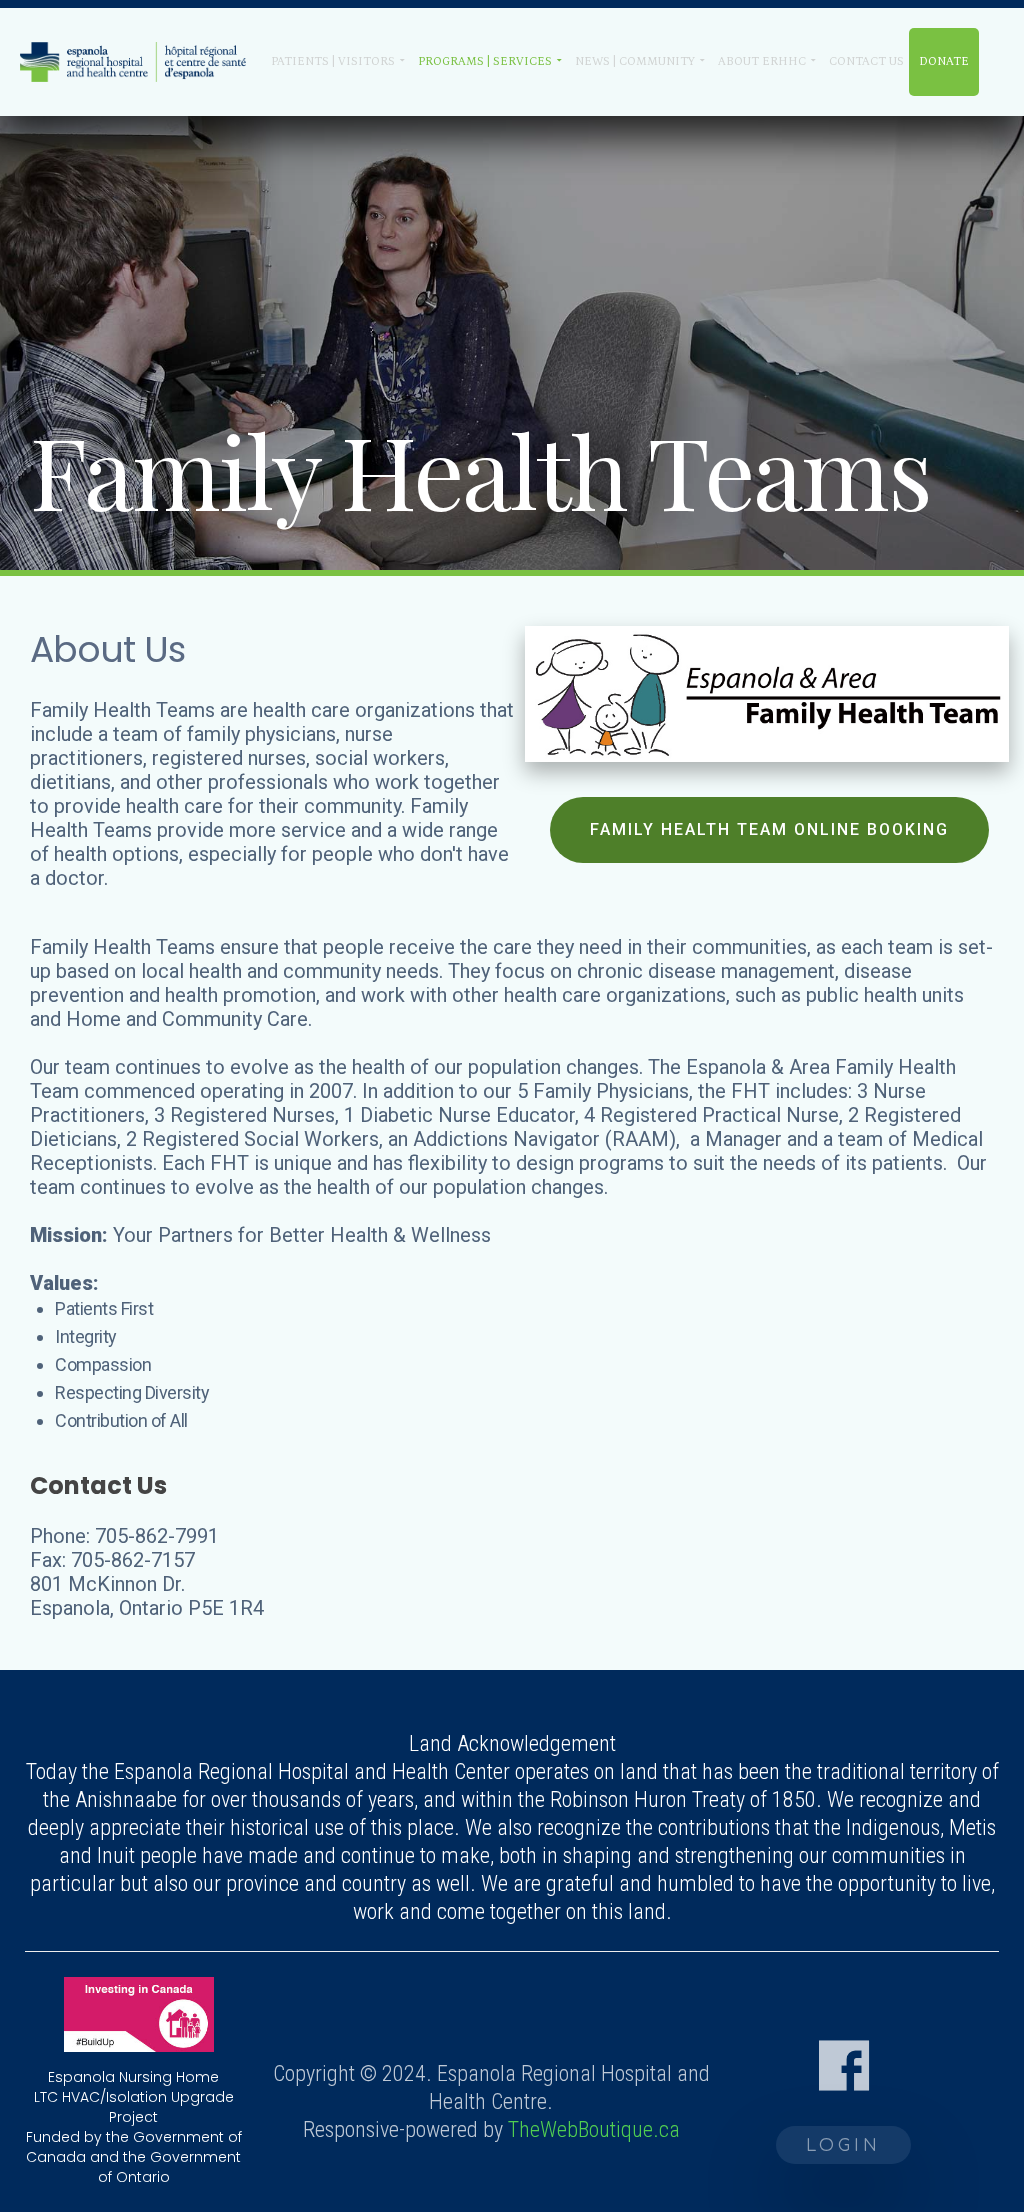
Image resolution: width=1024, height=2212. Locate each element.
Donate (944, 61)
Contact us (866, 61)
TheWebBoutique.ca (594, 2129)
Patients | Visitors (333, 61)
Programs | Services (485, 61)
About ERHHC (762, 61)
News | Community (635, 61)
